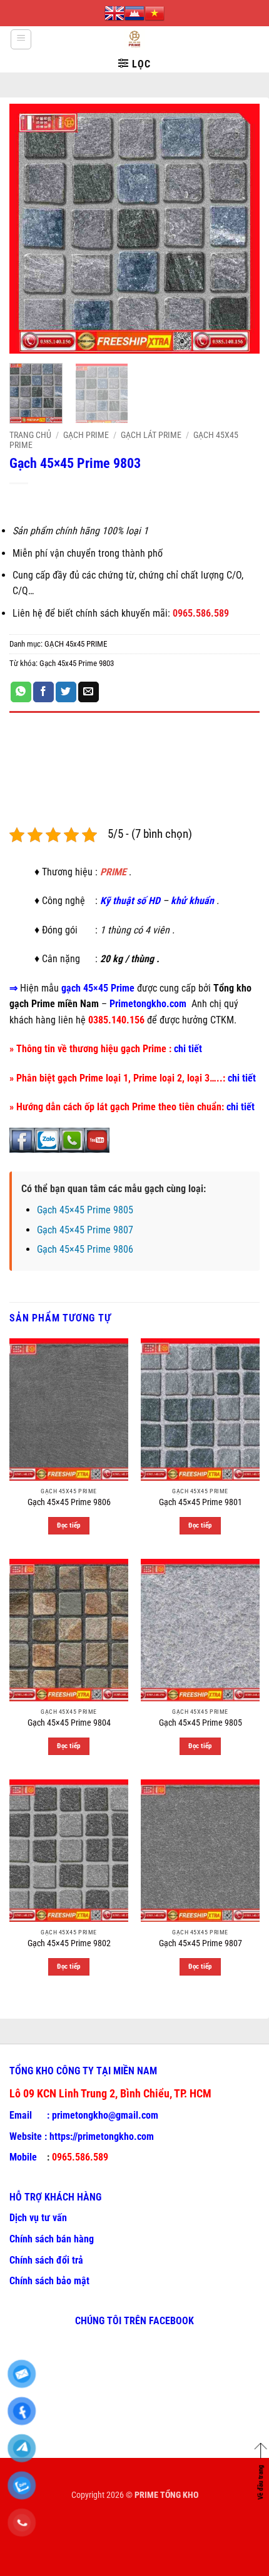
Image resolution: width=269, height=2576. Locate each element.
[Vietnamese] (155, 13)
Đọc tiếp (69, 1525)
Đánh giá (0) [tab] (35, 759)
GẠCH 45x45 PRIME (76, 644)
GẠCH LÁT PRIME (151, 435)
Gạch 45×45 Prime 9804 (69, 1723)
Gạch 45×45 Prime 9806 (85, 1249)
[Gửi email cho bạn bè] (89, 692)
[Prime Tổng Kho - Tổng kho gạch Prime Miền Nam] (135, 39)
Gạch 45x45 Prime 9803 (77, 663)
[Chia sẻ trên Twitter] (66, 692)
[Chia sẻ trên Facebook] (43, 692)
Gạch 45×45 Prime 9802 (69, 1943)
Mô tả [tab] (22, 725)
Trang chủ (30, 435)
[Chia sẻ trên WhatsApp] (21, 692)
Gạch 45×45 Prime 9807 (85, 1230)
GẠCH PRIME (86, 435)
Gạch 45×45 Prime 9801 (200, 1502)
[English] (114, 13)
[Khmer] (134, 13)
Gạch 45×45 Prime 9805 (85, 1210)
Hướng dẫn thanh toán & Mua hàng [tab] (83, 794)
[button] (21, 39)
